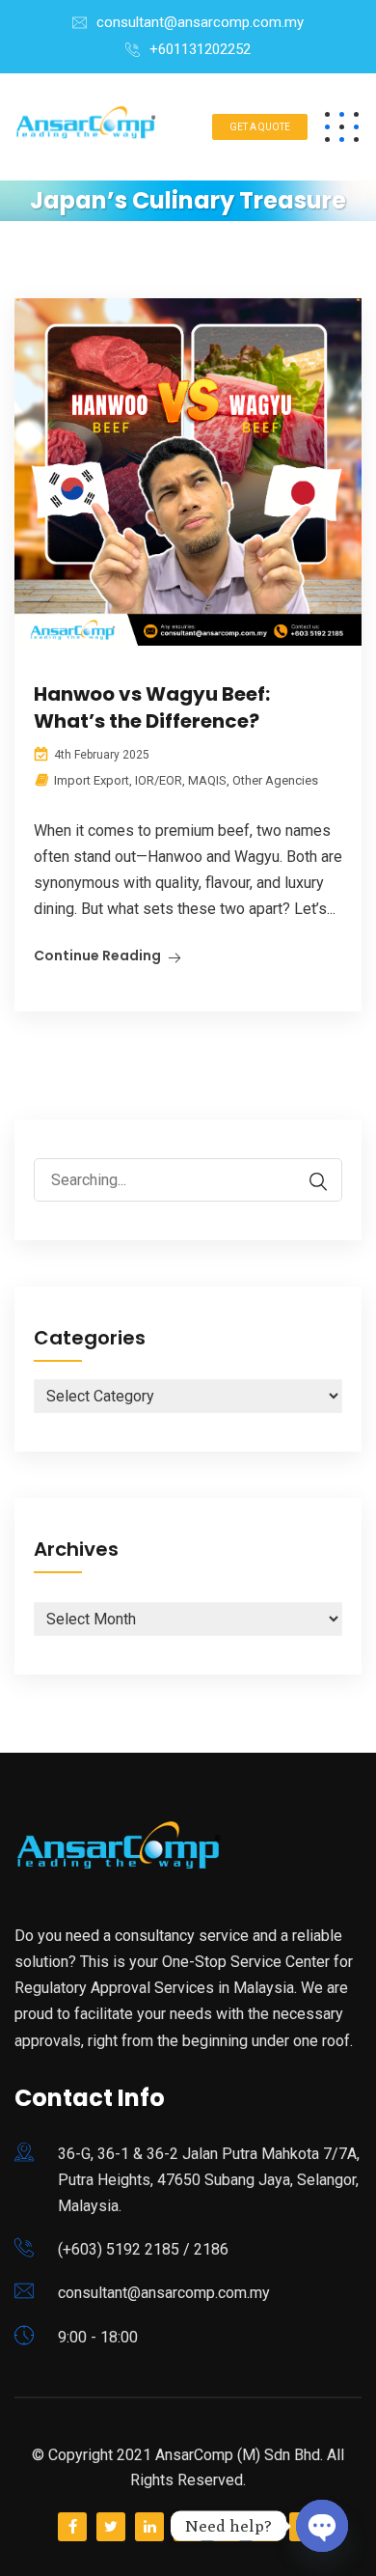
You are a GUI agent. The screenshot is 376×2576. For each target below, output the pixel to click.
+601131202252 (200, 49)
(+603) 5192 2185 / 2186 (143, 2249)
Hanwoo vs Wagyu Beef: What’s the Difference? (152, 707)
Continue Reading (97, 956)
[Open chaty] (322, 2526)
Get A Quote (260, 127)
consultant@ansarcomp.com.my (200, 22)
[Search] (309, 1182)
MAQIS (207, 780)
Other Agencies (275, 780)
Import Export (92, 780)
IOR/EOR (159, 780)
